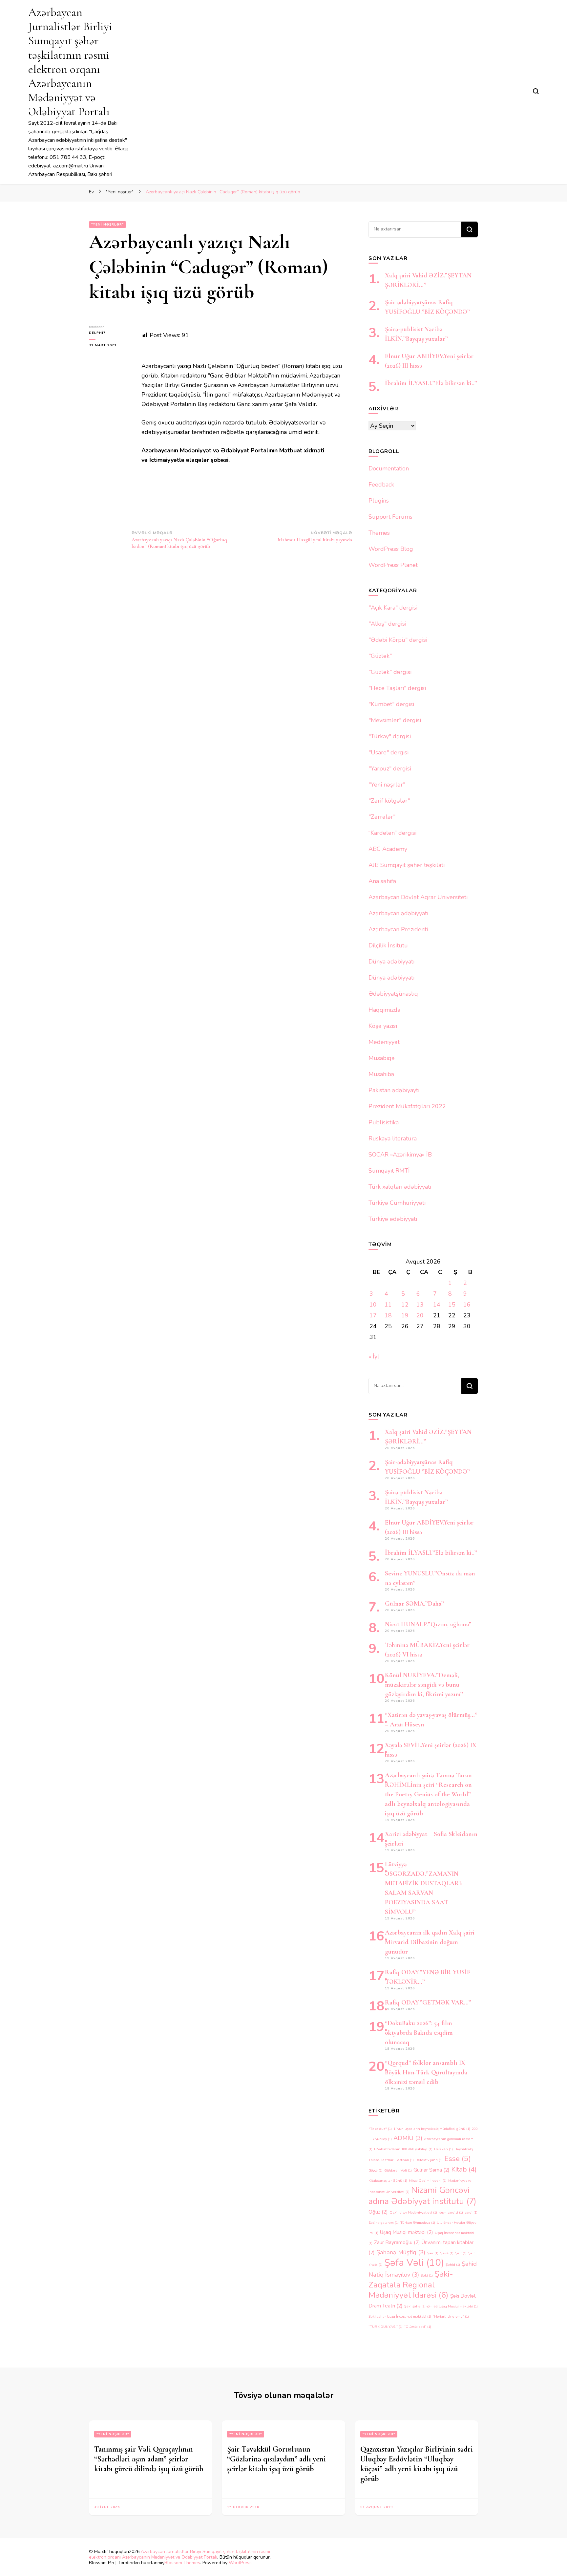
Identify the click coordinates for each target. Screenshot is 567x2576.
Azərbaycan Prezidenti (398, 929)
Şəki (427, 2275)
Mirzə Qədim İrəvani (428, 2181)
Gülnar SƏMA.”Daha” (414, 1604)
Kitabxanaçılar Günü (388, 2181)
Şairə (447, 2253)
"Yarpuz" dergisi (390, 768)
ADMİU (408, 2138)
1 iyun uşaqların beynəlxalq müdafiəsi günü (432, 2129)
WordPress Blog (391, 549)
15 (452, 1305)
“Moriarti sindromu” (451, 2316)
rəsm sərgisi (451, 2212)
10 (373, 1305)
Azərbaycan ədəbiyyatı (398, 913)
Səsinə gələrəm (384, 2223)
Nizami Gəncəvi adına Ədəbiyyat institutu (422, 2196)
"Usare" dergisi (388, 752)
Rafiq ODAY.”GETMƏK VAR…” (428, 2002)
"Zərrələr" (382, 817)
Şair (433, 2253)
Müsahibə (381, 1074)
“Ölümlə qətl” (418, 2327)
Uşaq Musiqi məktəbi (407, 2232)
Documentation (389, 468)
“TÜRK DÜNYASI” (386, 2327)
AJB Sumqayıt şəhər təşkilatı (407, 865)
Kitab (464, 2169)
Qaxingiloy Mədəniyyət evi (413, 2212)
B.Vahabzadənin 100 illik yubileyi (403, 2149)
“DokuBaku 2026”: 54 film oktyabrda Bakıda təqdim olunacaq (419, 2033)
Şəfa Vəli (414, 2262)
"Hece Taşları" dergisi (397, 688)
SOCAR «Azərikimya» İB (400, 1155)
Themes (379, 533)
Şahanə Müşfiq (401, 2252)
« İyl (374, 1356)
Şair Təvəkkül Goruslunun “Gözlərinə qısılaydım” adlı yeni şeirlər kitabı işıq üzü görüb (276, 2459)
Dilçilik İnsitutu (388, 945)
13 (420, 1305)
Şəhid (453, 2265)
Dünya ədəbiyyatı (391, 962)
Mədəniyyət (384, 1042)
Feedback (381, 485)
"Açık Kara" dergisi (393, 608)
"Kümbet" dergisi (391, 704)
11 (388, 1305)
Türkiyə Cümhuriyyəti (397, 1203)
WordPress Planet (393, 565)
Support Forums (390, 517)
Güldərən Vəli (398, 2170)
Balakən (443, 2149)
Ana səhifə (382, 881)
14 (437, 1305)
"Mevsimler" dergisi (395, 720)
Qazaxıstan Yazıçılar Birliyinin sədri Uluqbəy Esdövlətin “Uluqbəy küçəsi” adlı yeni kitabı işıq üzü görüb (417, 2464)
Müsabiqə (382, 1058)
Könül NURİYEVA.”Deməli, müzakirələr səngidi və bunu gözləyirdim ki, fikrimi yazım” (424, 1685)
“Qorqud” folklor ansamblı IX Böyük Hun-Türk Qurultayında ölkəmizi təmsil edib (426, 2072)
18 (388, 1315)
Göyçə (376, 2170)
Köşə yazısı (383, 1026)
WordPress (240, 2563)
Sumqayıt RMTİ (389, 1171)
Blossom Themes (182, 2563)
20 (420, 1315)
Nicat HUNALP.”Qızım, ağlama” (428, 1624)
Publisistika (384, 1122)
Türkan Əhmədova (418, 2223)
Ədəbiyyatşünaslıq (393, 994)
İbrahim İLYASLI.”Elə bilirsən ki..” (431, 383)
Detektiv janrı (429, 2160)
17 (373, 1315)
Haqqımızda (384, 1010)
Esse (458, 2159)
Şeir (461, 2253)
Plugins (379, 501)
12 (405, 1305)
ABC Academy (388, 849)
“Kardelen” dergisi (392, 833)
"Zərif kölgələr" (389, 801)
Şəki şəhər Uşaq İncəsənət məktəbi (400, 2316)
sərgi (471, 2212)
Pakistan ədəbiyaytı (394, 1090)
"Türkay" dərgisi (390, 736)
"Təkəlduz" (380, 2129)
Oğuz (378, 2212)
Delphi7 (97, 333)
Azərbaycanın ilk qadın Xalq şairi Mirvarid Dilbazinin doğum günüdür (430, 1942)
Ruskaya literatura (393, 1138)
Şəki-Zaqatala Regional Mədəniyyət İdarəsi (411, 2284)
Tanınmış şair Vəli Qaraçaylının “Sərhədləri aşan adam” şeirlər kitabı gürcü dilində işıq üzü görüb (149, 2459)
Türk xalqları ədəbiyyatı (400, 1187)
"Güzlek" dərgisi (390, 672)
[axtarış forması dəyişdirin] (536, 91)
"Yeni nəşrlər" (107, 225)
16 (467, 1305)
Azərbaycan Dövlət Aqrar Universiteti (418, 897)
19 (405, 1315)
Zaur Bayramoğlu (397, 2242)
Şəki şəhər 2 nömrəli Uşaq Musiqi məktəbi (441, 2306)
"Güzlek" (380, 656)
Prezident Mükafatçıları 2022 (407, 1106)
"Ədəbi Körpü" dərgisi (398, 640)
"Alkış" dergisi (387, 624)
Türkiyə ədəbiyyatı (393, 1219)
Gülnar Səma (431, 2170)
